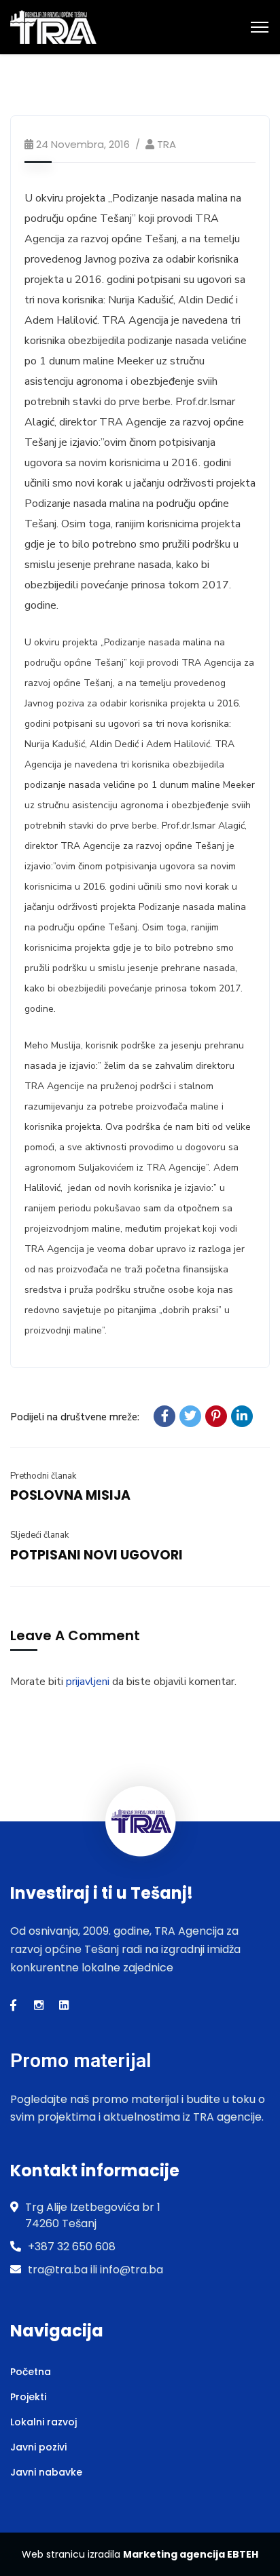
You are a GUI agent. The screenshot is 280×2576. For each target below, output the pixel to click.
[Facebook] (164, 1416)
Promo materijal (81, 2061)
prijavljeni (88, 1682)
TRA (167, 144)
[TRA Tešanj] (53, 26)
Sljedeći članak (39, 1535)
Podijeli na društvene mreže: (75, 1417)
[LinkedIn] (242, 1416)
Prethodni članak (43, 1476)
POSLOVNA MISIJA (70, 1495)
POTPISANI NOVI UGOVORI (97, 1555)
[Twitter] (190, 1416)
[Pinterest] (216, 1416)
